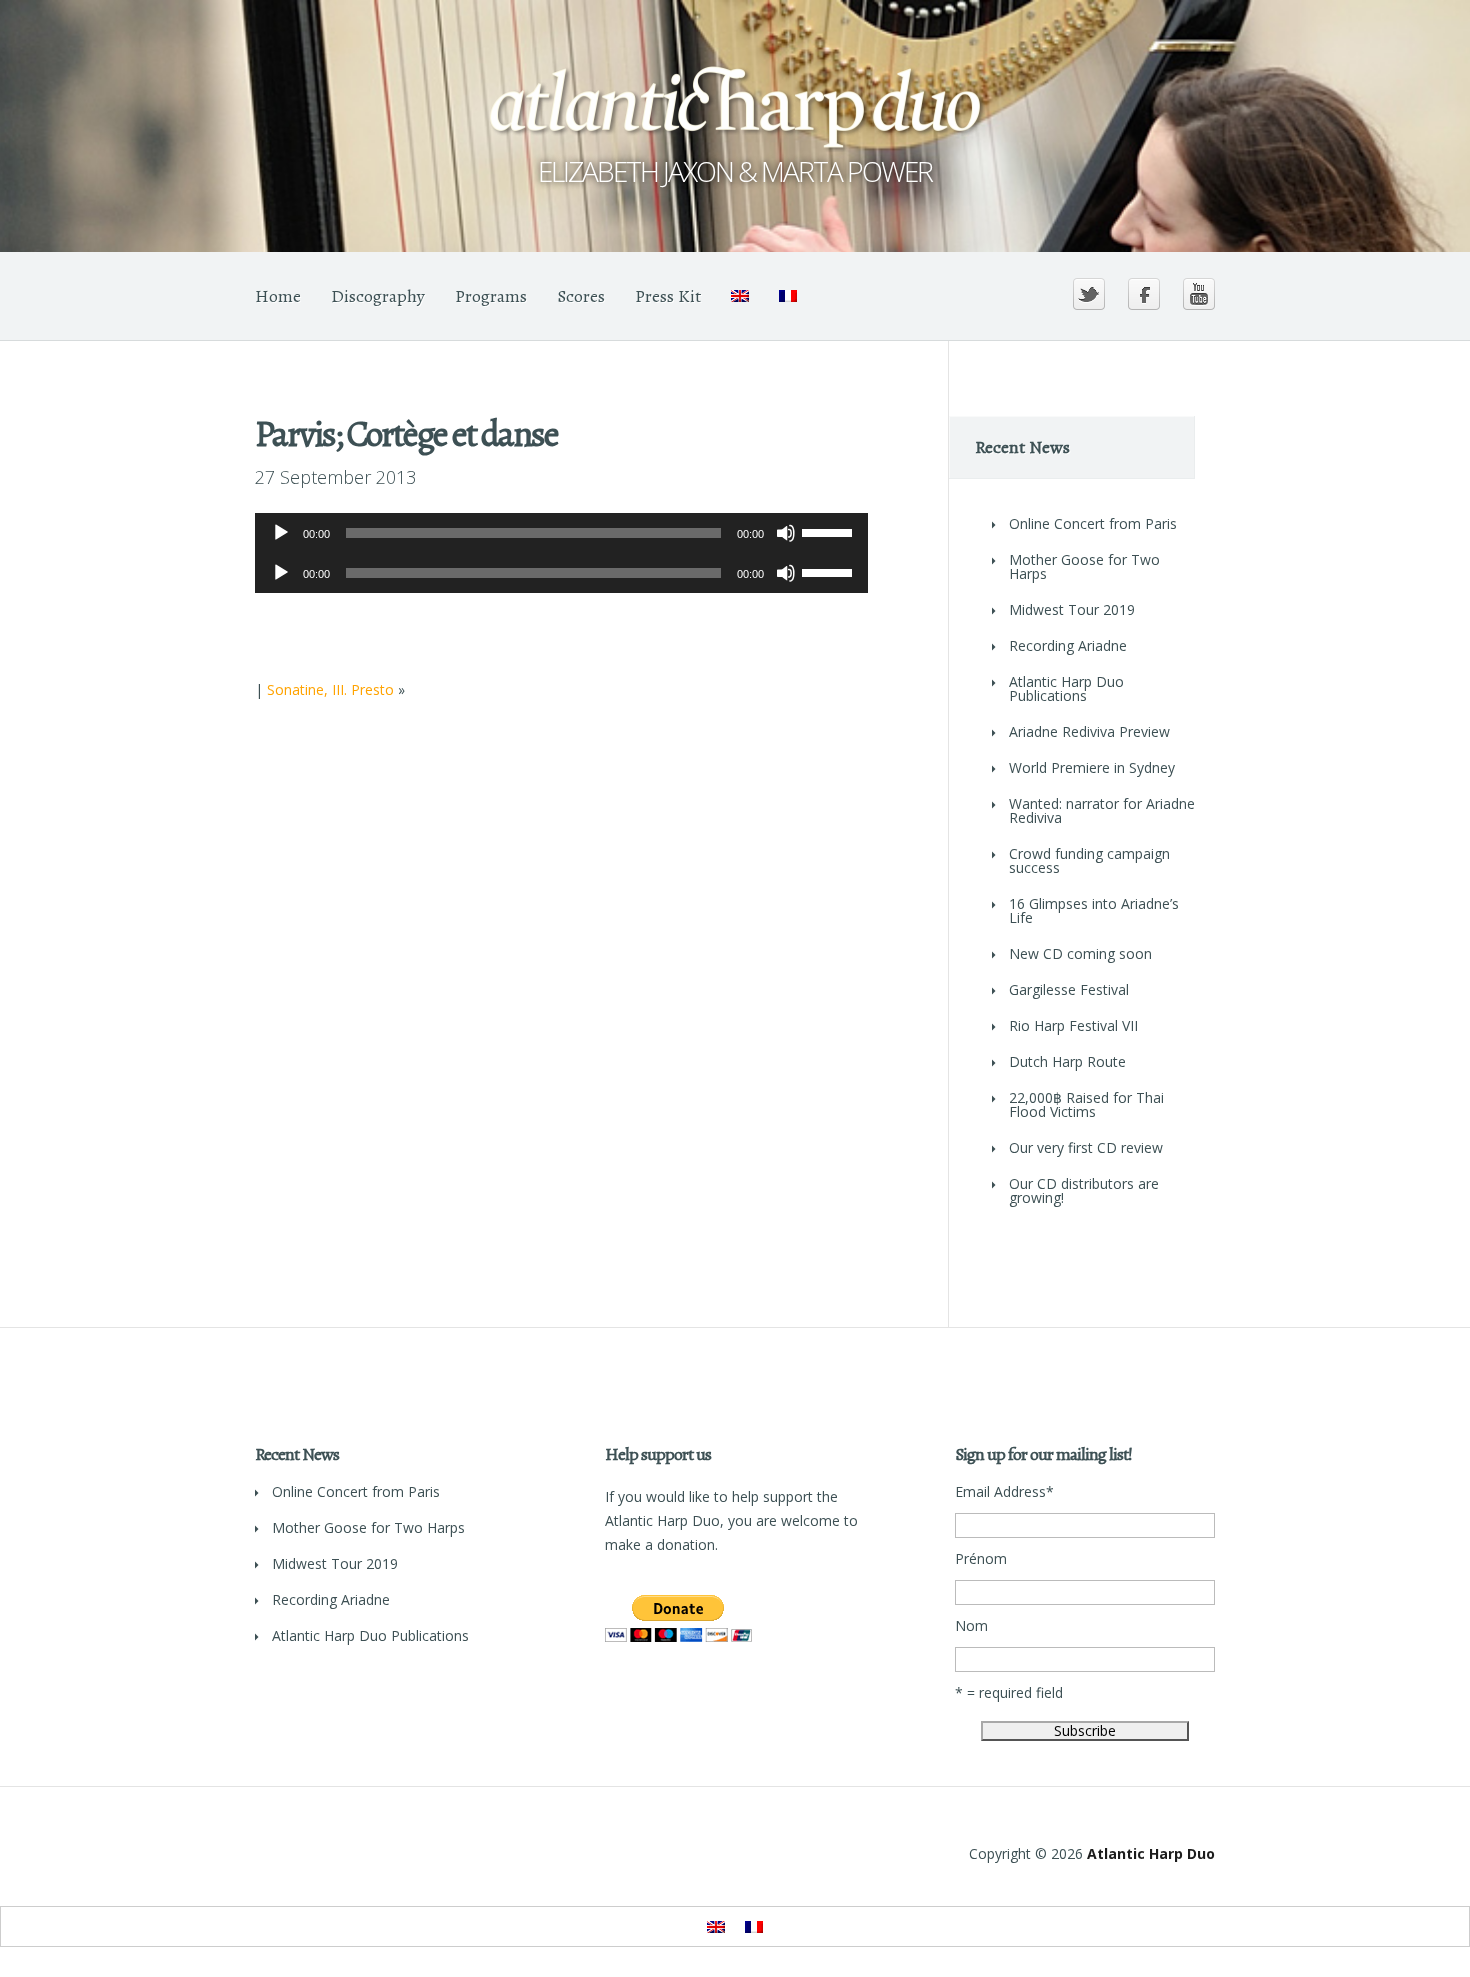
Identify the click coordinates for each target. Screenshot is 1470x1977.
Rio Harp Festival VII (1073, 1025)
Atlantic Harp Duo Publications (1066, 688)
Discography (378, 296)
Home (278, 296)
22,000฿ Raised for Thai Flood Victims (1086, 1104)
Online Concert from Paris (1093, 523)
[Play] (281, 533)
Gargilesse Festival (1069, 989)
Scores (581, 296)
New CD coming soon (1080, 953)
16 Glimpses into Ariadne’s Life (1094, 910)
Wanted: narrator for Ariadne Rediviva (1102, 810)
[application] (561, 533)
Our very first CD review (1086, 1147)
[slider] (830, 531)
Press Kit (668, 296)
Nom (971, 1626)
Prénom (981, 1559)
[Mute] (786, 533)
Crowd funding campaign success (1089, 860)
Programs (491, 296)
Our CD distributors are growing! (1084, 1190)
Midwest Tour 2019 (1072, 609)
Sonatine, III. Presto (330, 689)
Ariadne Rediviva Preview (1089, 731)
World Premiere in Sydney (1092, 767)
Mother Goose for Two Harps (1084, 566)
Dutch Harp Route (1067, 1061)
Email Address (1004, 1492)
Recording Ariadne (1068, 645)
